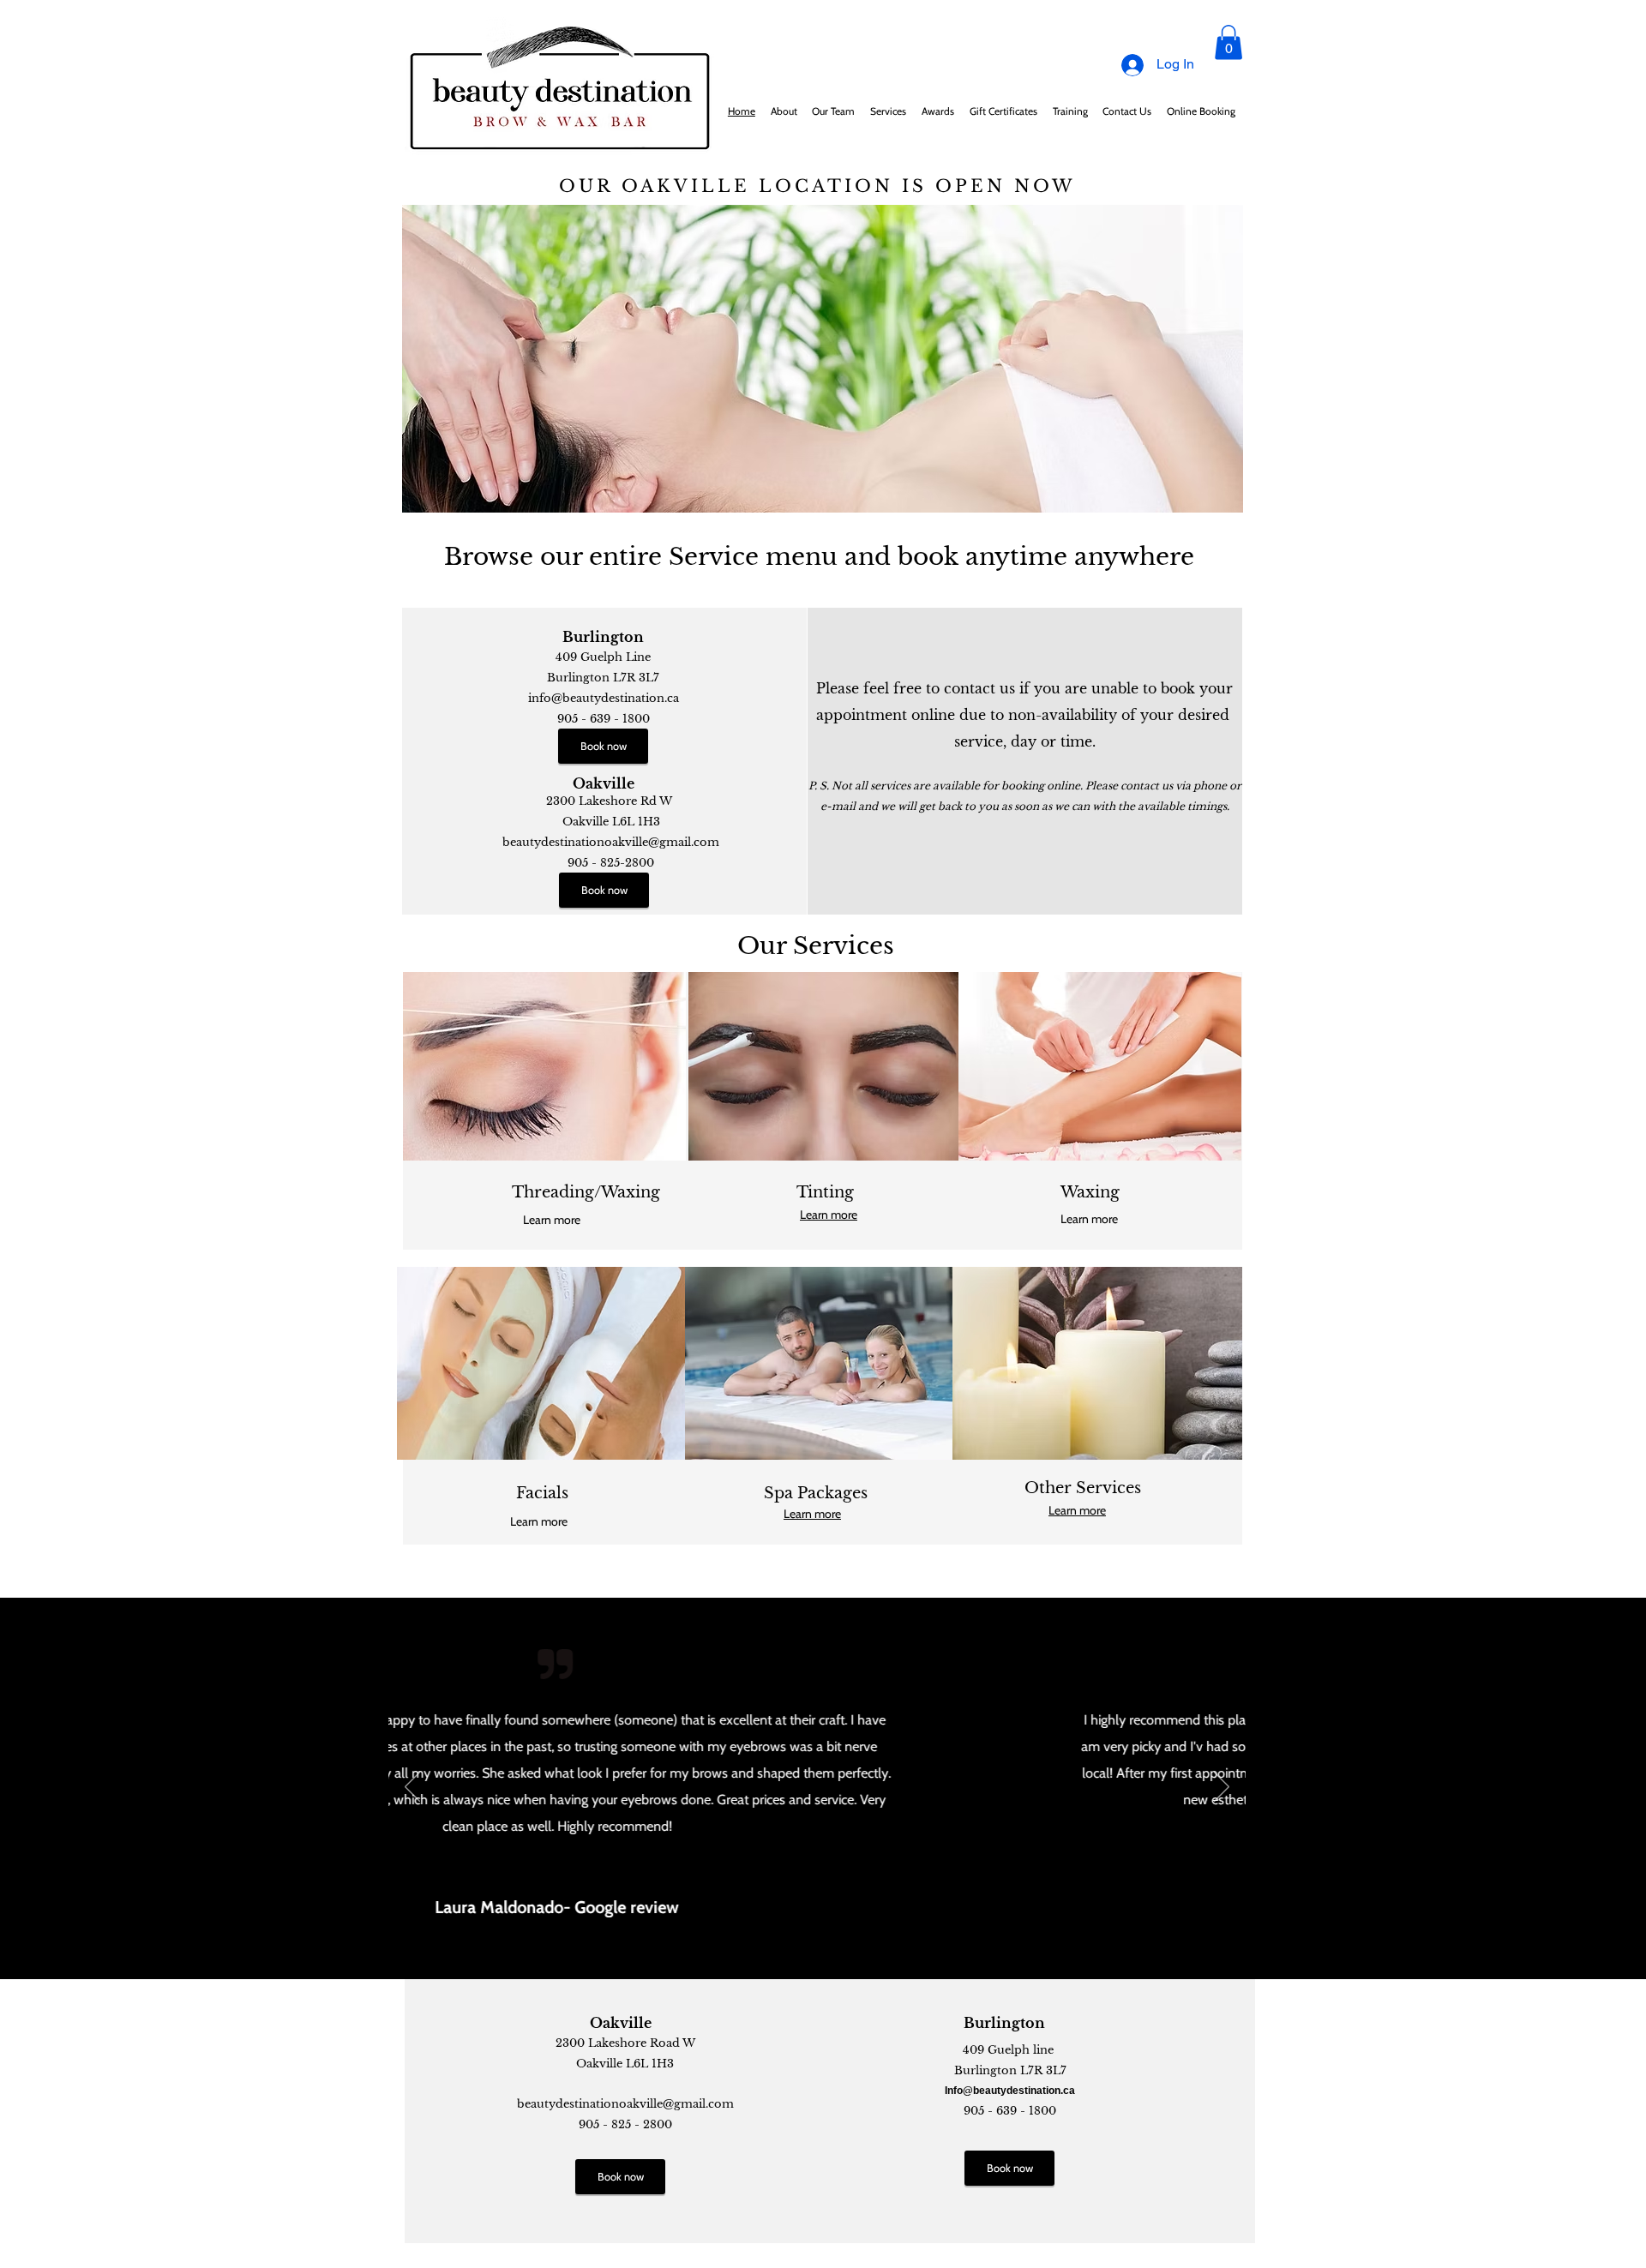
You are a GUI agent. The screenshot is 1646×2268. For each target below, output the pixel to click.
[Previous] (412, 1788)
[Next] (1222, 1788)
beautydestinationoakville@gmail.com (611, 842)
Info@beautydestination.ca (1010, 2091)
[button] (1228, 42)
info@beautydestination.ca (604, 698)
